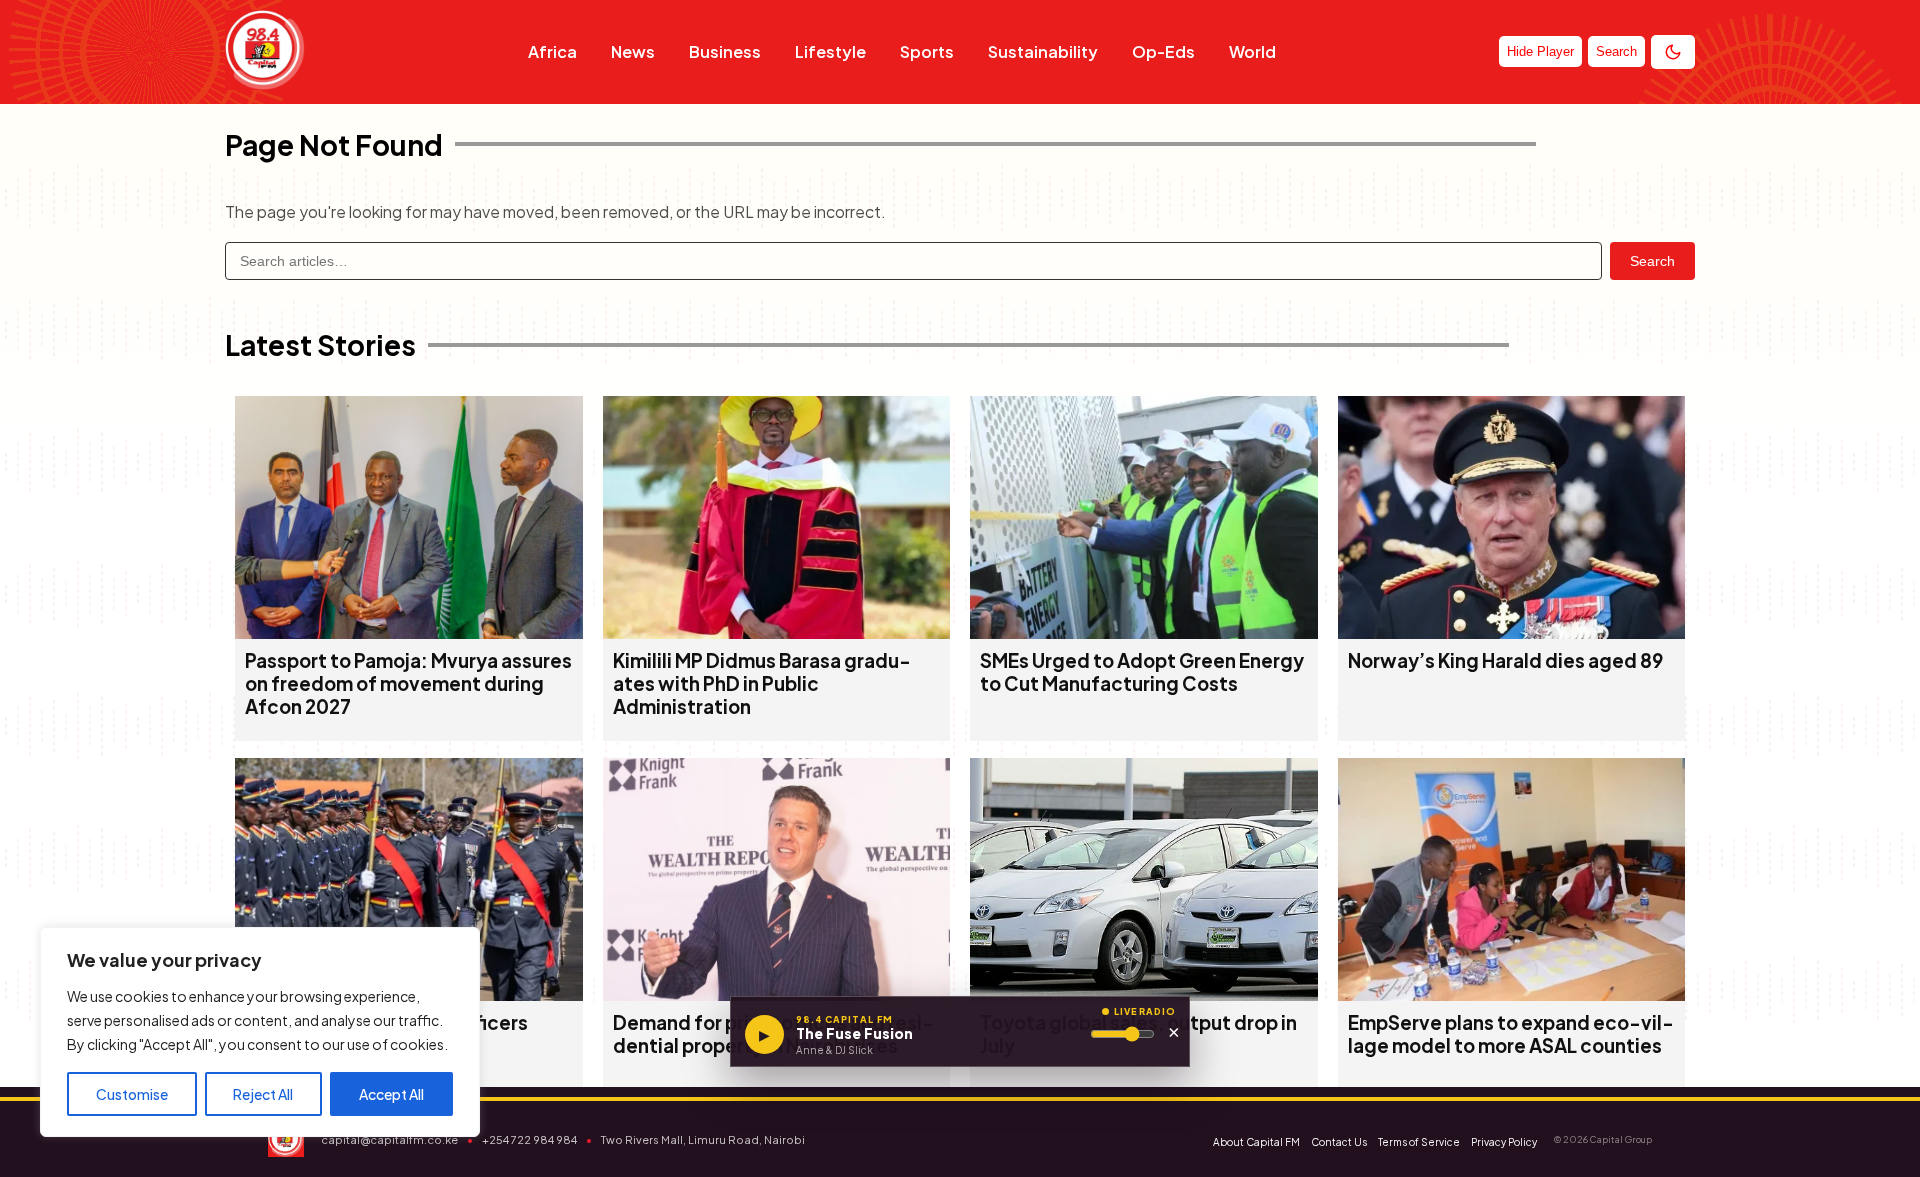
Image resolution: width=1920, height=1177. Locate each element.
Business (725, 51)
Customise (132, 1094)
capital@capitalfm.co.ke (389, 1139)
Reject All (263, 1094)
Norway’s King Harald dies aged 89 (1505, 660)
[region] (260, 1032)
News (633, 51)
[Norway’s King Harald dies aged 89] (1512, 632)
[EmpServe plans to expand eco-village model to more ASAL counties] (1512, 994)
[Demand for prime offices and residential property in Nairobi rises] (777, 994)
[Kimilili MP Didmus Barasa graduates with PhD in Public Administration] (777, 632)
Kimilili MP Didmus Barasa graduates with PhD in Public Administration (762, 683)
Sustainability (1043, 51)
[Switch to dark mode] (1673, 52)
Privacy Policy (1504, 1142)
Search (1652, 261)
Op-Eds (1163, 51)
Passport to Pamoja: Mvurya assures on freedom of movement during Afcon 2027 (408, 683)
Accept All (391, 1094)
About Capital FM (1256, 1142)
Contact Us (1339, 1142)
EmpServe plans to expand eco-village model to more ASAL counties (1511, 1034)
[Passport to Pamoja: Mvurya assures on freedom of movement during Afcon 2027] (409, 632)
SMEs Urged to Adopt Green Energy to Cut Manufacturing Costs (1142, 672)
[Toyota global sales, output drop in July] (1144, 994)
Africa (552, 51)
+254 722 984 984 (529, 1139)
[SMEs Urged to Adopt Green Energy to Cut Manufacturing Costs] (1144, 632)
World (1252, 51)
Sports (927, 51)
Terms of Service (1419, 1142)
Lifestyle (830, 51)
